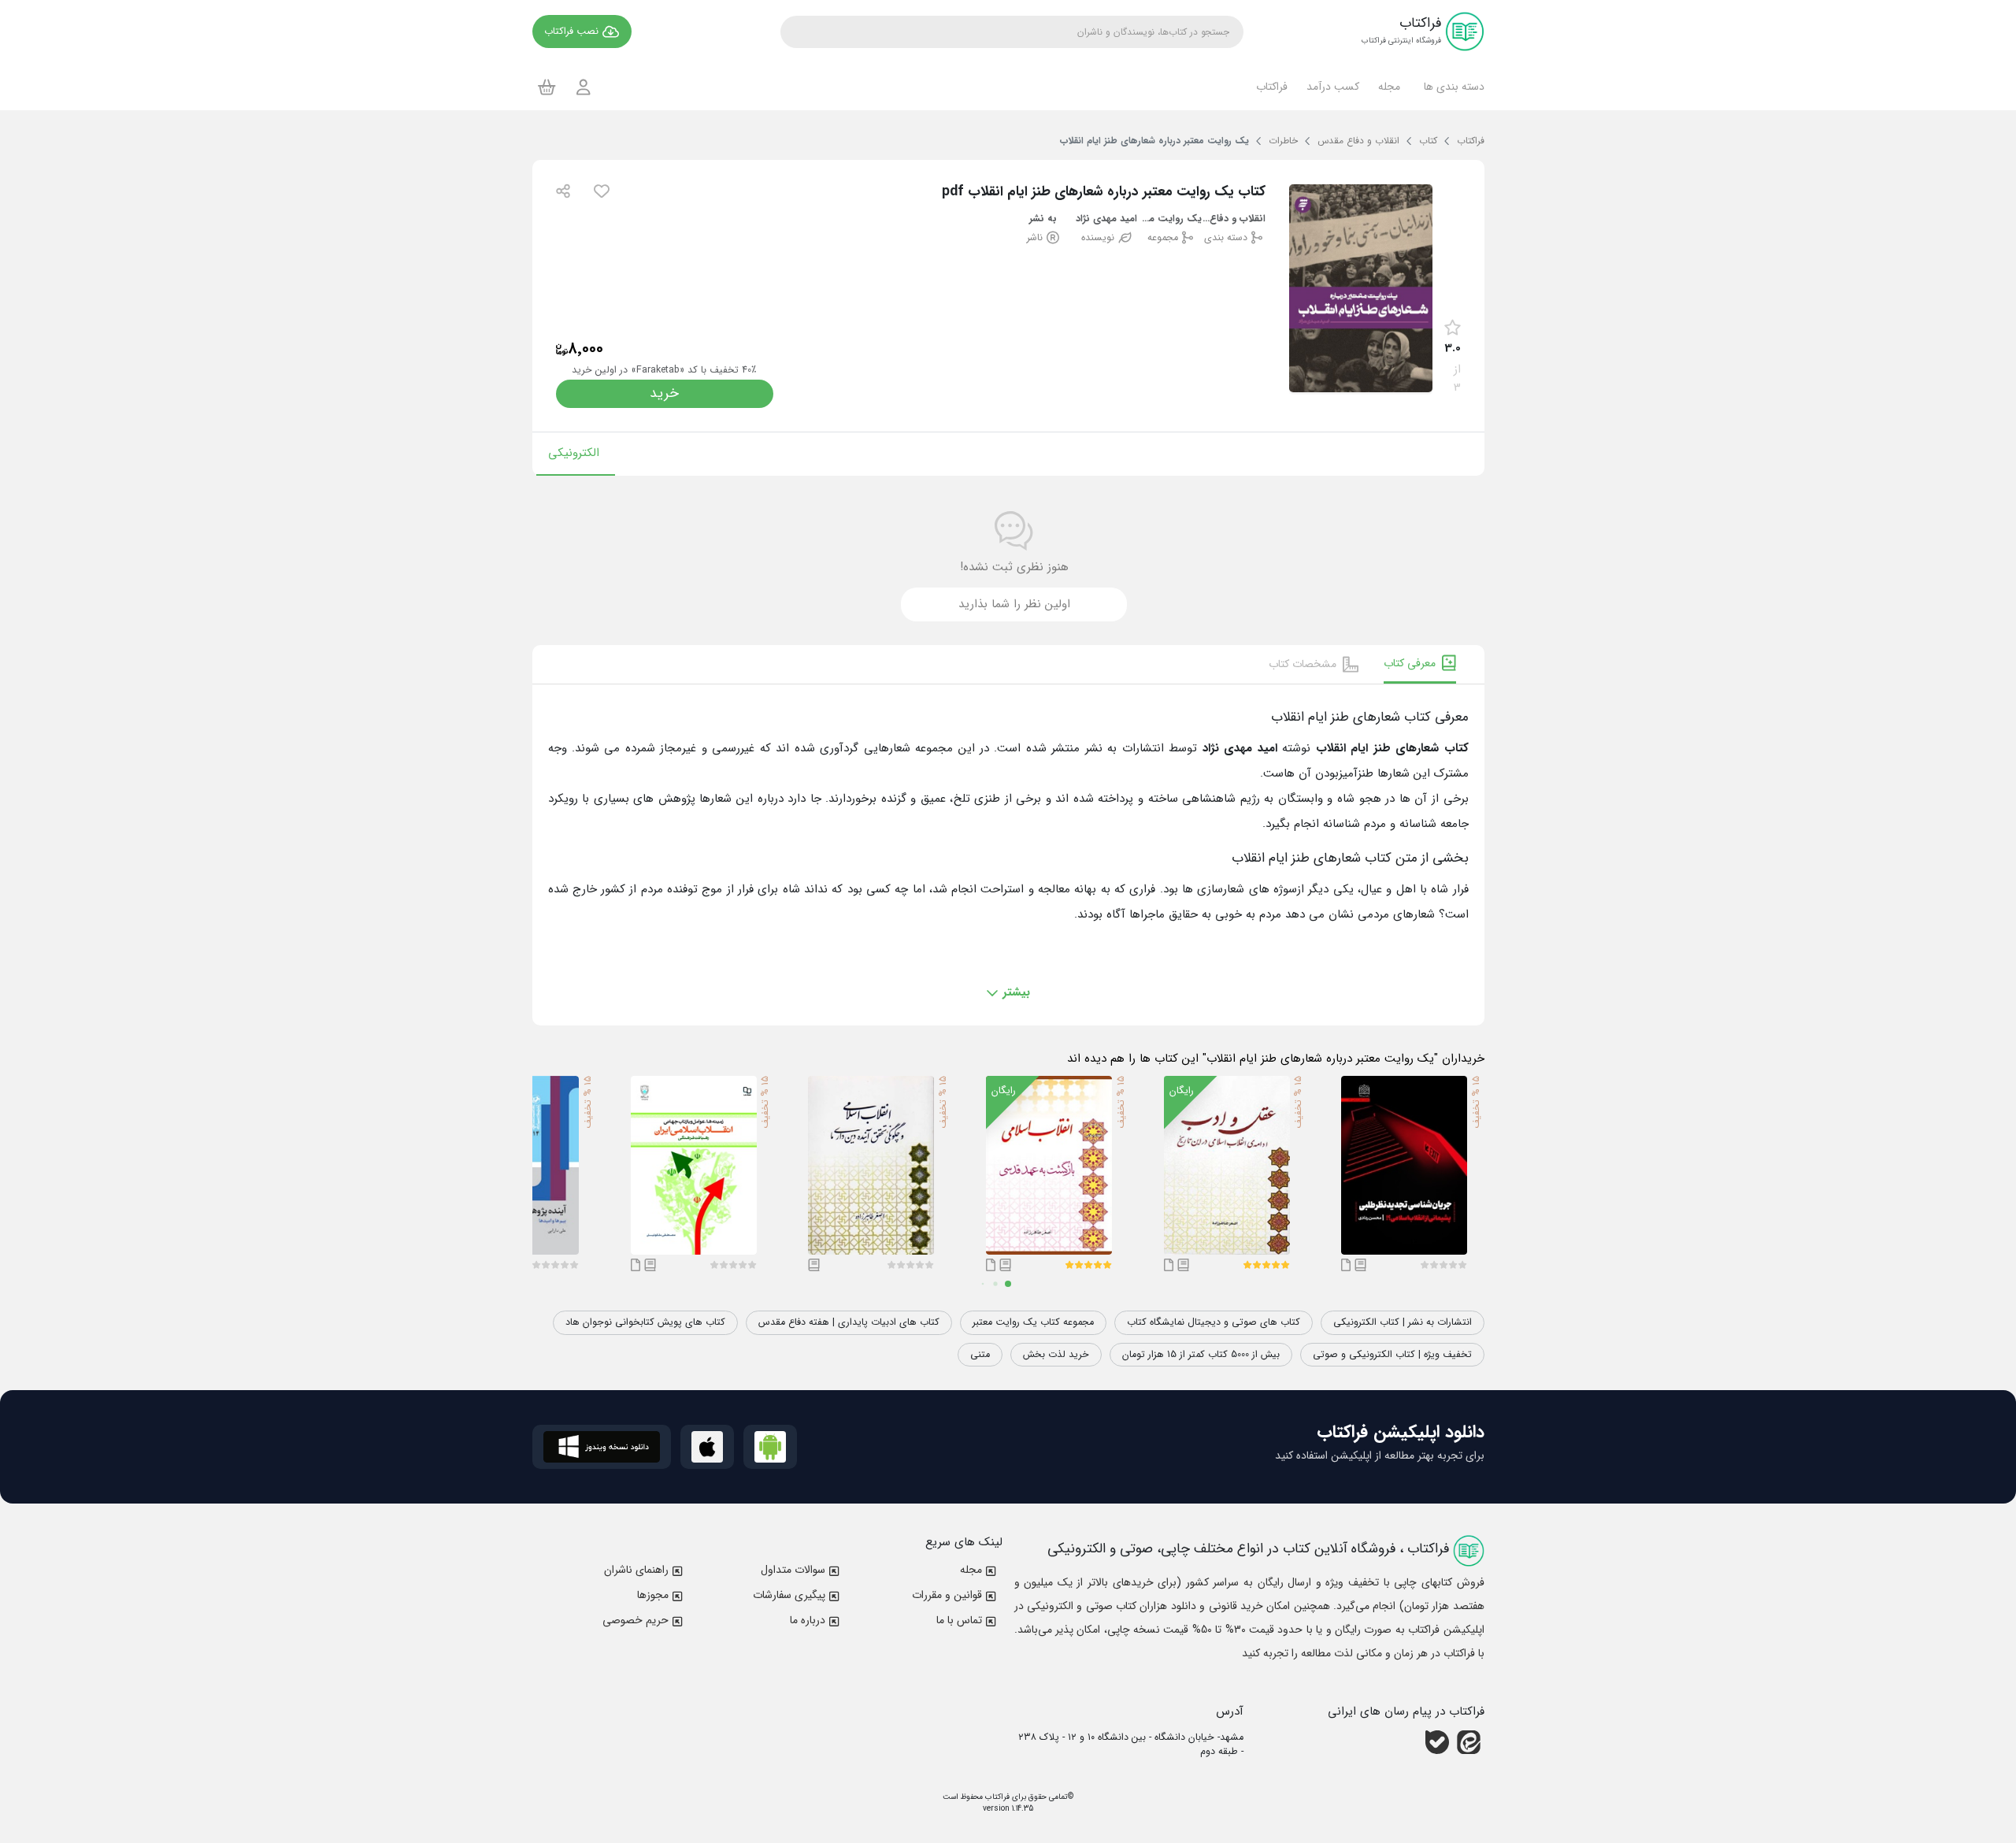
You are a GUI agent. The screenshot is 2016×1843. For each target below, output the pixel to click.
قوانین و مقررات (947, 1595)
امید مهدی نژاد (1106, 219)
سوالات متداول (793, 1570)
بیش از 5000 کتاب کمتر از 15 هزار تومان (1201, 1355)
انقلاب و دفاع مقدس (1234, 219)
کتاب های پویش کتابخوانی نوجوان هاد (645, 1322)
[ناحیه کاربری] (584, 87)
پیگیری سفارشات (789, 1595)
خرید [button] (664, 393)
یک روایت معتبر (1171, 219)
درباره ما (808, 1620)
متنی (980, 1355)
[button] (1452, 87)
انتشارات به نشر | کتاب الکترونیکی (1403, 1322)
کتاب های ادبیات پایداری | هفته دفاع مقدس (849, 1322)
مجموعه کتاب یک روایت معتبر (1033, 1322)
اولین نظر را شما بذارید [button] (1014, 604)
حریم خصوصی (636, 1620)
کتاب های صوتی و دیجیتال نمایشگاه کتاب (1214, 1322)
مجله (971, 1570)
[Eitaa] (1469, 1741)
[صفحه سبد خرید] (547, 87)
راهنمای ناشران (636, 1570)
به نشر (1043, 219)
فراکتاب (996, 1797)
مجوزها (653, 1595)
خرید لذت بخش (1056, 1355)
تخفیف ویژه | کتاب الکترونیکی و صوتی (1392, 1355)
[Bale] (1437, 1741)
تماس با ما (959, 1620)
